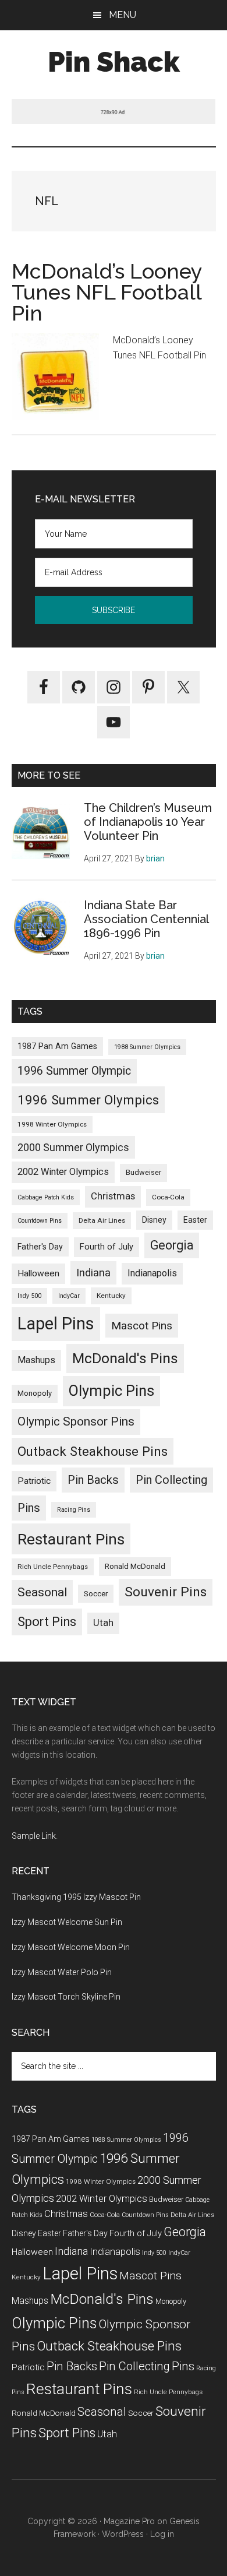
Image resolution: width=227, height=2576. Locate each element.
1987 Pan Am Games (57, 1046)
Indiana (93, 1273)
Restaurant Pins (71, 1539)
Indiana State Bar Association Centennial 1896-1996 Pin (146, 919)
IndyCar (69, 1296)
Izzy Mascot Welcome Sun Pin (67, 1922)
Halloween (38, 1273)
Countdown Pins (40, 1221)
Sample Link (34, 1836)
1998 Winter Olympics (52, 1124)
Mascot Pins (142, 1326)
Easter (195, 1220)
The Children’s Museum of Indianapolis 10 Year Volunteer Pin (148, 822)
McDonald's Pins (125, 1358)
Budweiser (143, 1172)
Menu (123, 15)
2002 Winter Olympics (63, 1172)
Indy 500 (29, 1296)
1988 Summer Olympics (147, 1047)
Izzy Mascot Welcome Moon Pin (71, 1947)
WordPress (123, 2534)
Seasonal (42, 1592)
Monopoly (35, 1393)
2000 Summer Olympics (73, 1147)
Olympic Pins (111, 1391)
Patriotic (34, 1481)
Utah (103, 1623)
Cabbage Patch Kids (46, 1197)
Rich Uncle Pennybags (53, 1567)
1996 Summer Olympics (88, 1100)
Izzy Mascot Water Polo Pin (62, 1972)
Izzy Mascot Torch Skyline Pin (66, 1997)
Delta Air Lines (102, 1220)
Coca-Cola (168, 1197)
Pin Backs (93, 1480)
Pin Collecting (171, 1480)
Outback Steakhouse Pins (93, 1451)
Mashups (36, 1360)
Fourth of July (107, 1247)
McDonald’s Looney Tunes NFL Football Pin (107, 292)
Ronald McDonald (135, 1566)
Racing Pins (74, 1510)
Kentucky (111, 1296)
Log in (162, 2534)
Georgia (172, 1245)
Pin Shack (114, 62)
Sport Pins (47, 1622)
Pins (29, 1508)
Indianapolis (152, 1273)
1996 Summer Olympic (74, 1071)
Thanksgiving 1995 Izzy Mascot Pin (76, 1897)
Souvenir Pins (166, 1592)
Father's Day (40, 1247)
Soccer (96, 1593)
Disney (154, 1220)
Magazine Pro (129, 2521)
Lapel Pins (56, 1324)
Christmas (113, 1196)
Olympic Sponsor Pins (76, 1421)
